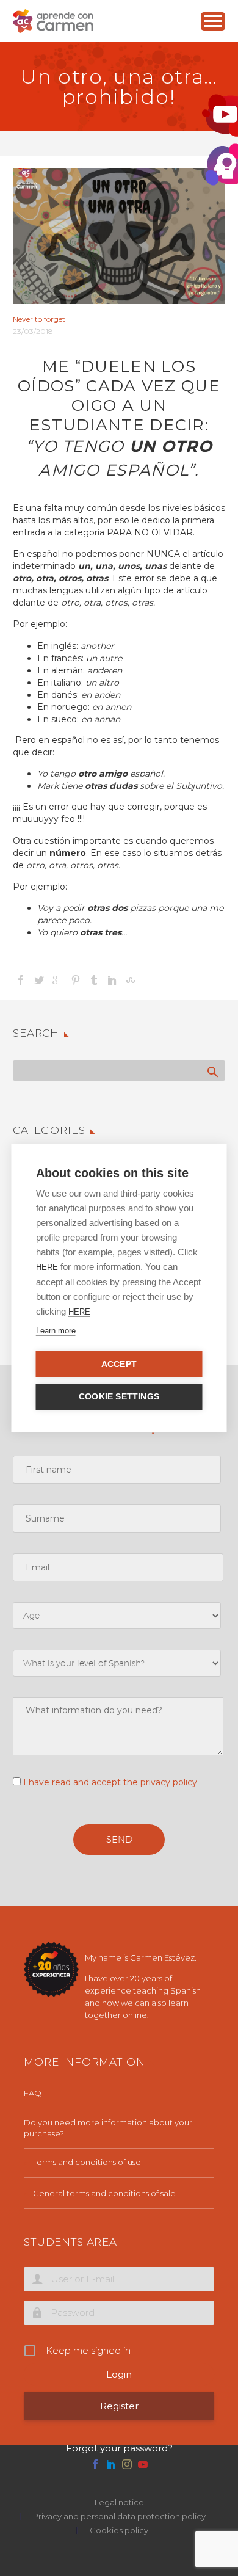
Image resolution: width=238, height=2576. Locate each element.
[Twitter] (39, 980)
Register (119, 2406)
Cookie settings (119, 1397)
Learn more (56, 1331)
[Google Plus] (57, 980)
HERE (48, 1267)
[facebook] (95, 2464)
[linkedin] (111, 2464)
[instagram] (127, 2464)
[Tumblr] (94, 980)
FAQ (33, 2093)
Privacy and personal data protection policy (119, 2516)
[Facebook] (21, 980)
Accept (119, 1364)
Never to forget (39, 319)
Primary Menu (213, 21)
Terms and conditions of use (87, 2162)
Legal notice (119, 2502)
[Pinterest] (76, 980)
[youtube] (143, 2464)
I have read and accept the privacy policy (110, 1782)
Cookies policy (119, 2531)
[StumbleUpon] (131, 980)
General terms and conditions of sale (104, 2193)
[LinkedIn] (112, 980)
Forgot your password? (119, 2448)
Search (212, 1072)
